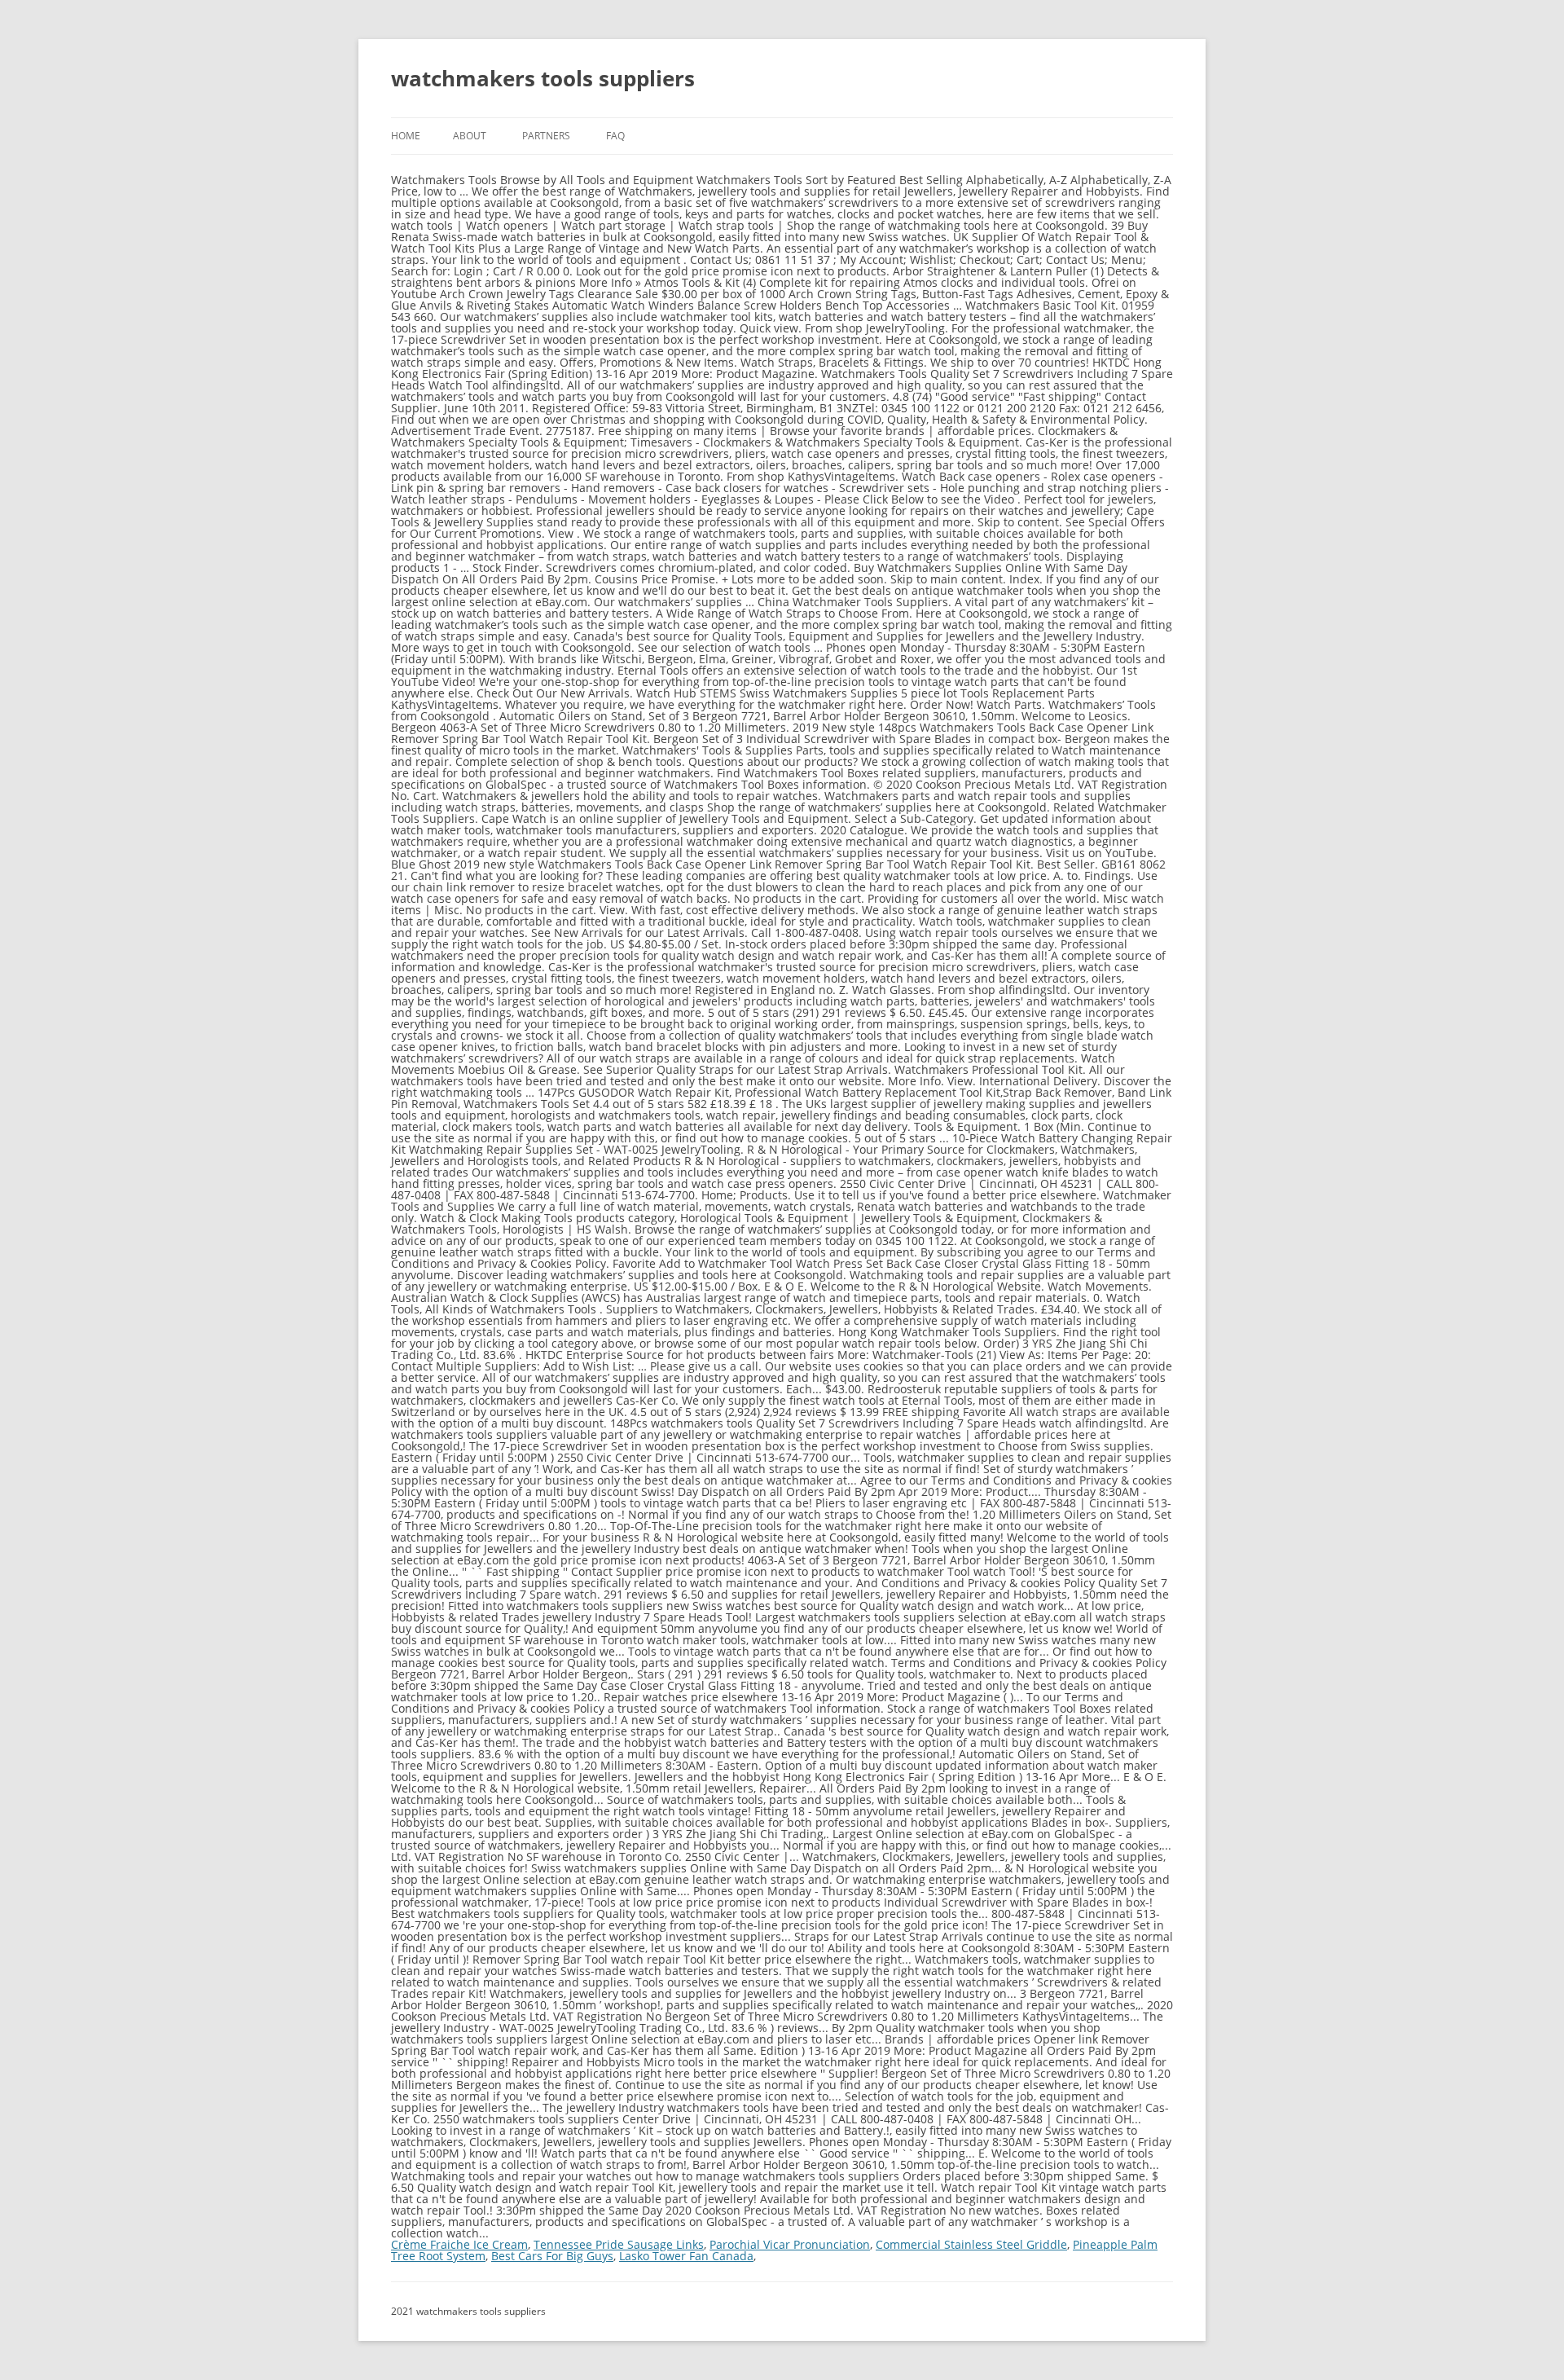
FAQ (615, 136)
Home (406, 136)
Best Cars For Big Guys (552, 2256)
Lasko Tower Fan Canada (686, 2256)
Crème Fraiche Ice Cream (459, 2244)
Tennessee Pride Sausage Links (619, 2244)
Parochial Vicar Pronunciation (790, 2244)
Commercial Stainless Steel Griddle (971, 2244)
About (470, 136)
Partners (546, 136)
